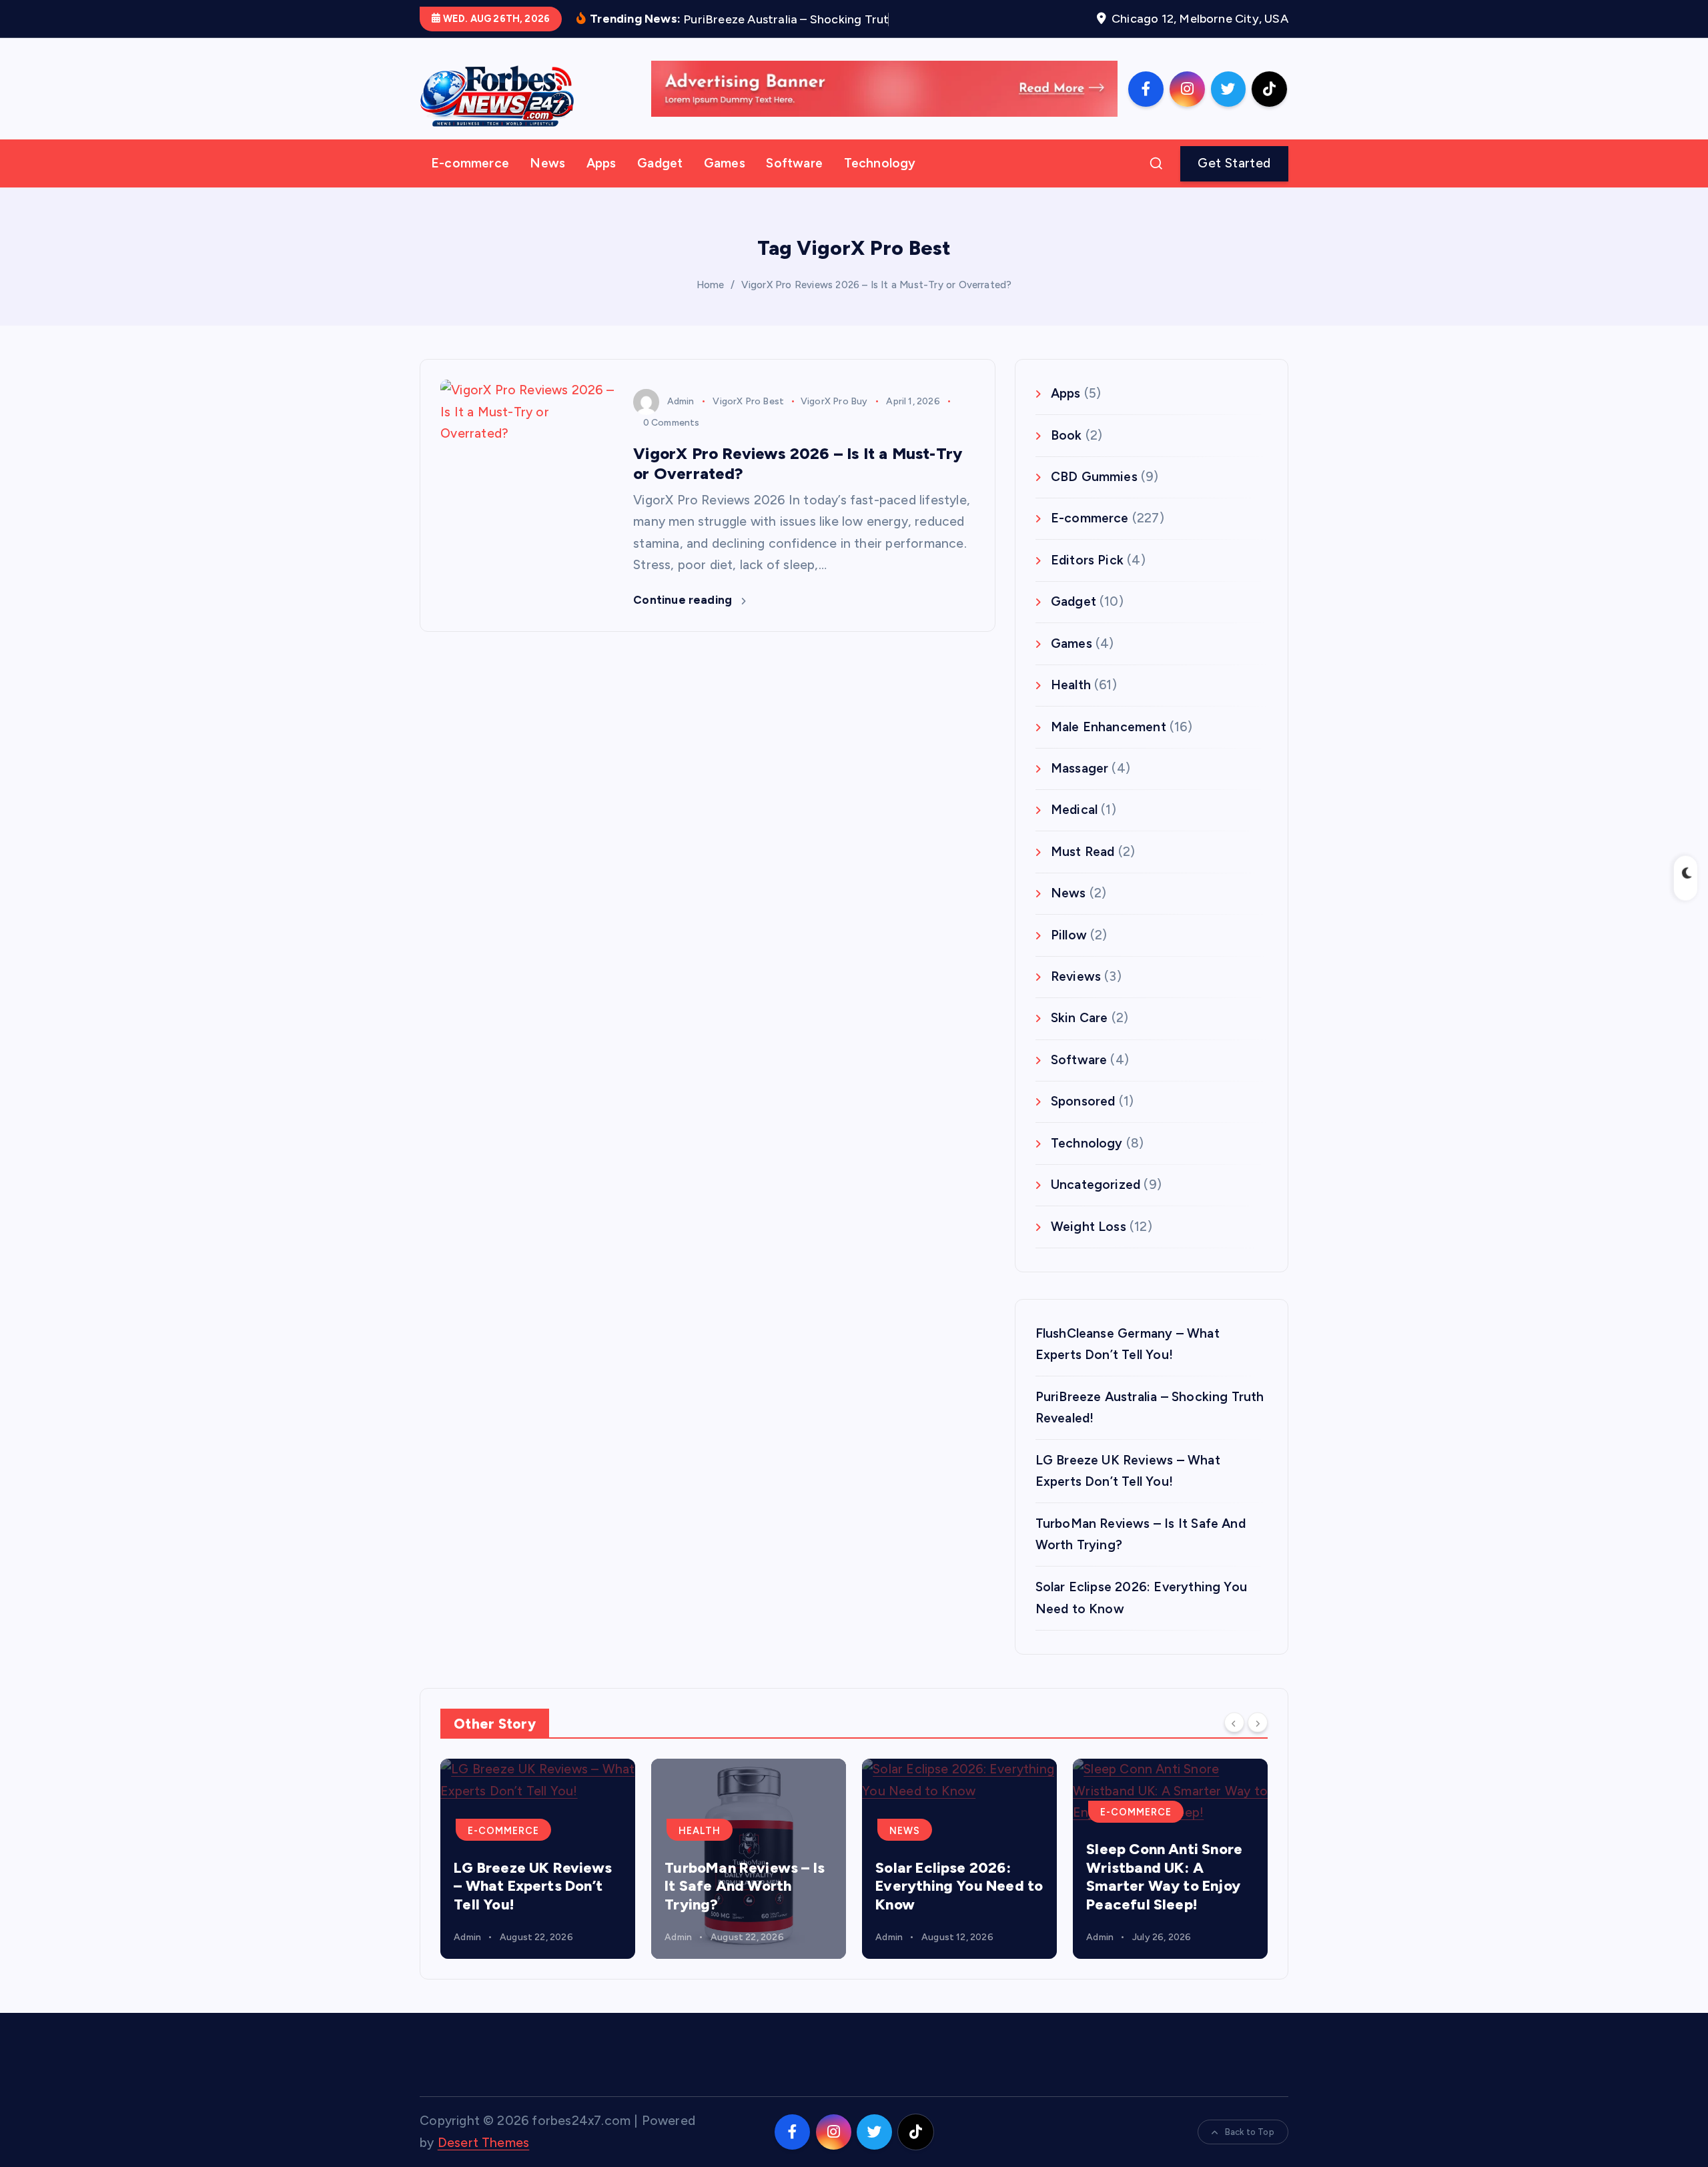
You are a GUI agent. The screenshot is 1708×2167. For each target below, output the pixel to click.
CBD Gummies (1094, 497)
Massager (1080, 789)
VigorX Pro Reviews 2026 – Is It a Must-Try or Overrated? (877, 305)
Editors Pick (1087, 580)
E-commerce (470, 184)
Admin (681, 421)
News (547, 184)
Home (711, 305)
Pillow (1069, 955)
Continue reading (684, 620)
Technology (880, 184)
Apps (601, 184)
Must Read (1083, 872)
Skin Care (1080, 1038)
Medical (1074, 830)
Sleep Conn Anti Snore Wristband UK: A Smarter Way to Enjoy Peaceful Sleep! (1164, 1897)
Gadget (660, 184)
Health (1071, 706)
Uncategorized (1096, 1205)
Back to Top (1250, 2153)
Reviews (1076, 997)
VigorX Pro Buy (834, 421)
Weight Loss (1089, 1247)
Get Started (1234, 183)
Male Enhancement (1109, 747)
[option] (538, 1879)
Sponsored (1083, 1122)
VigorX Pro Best (748, 421)
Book (1066, 455)
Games (725, 184)
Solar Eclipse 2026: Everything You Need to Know (959, 1906)
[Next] (1258, 1743)
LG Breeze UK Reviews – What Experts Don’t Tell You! (533, 1906)
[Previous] (1234, 1743)
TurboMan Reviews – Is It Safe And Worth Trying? (745, 1906)
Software (794, 184)
